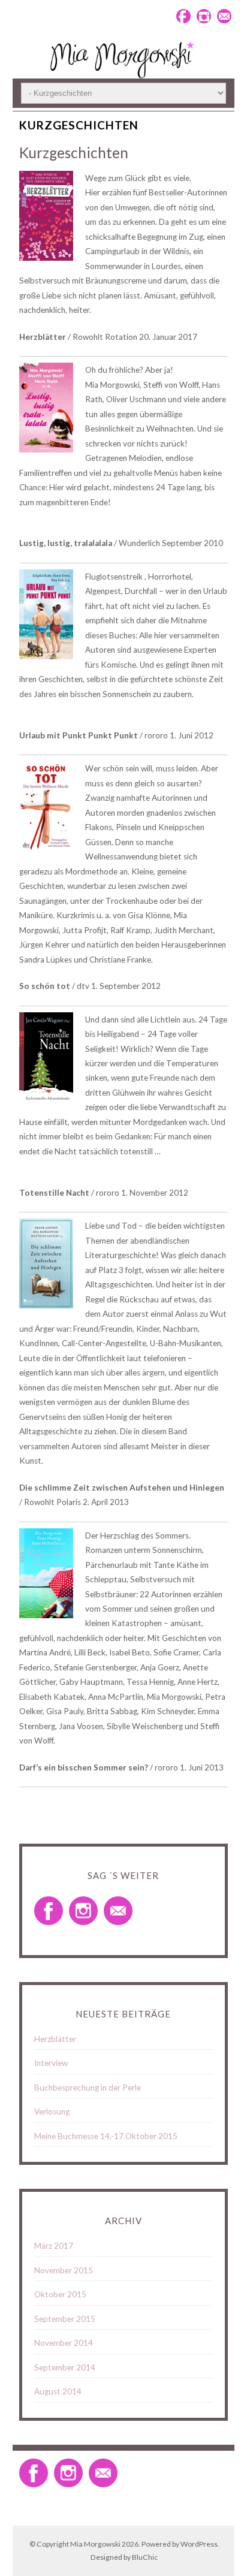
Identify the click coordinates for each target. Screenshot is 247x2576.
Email (224, 16)
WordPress (199, 2544)
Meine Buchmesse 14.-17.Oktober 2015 (106, 2136)
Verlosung (52, 2112)
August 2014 (58, 2391)
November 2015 (64, 2270)
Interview (51, 2063)
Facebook (183, 16)
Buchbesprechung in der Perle (88, 2088)
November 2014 (64, 2343)
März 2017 (54, 2246)
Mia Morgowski (95, 2544)
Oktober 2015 (60, 2294)
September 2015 (65, 2319)
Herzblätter (55, 2039)
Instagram (204, 16)
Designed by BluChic (124, 2557)
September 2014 (65, 2367)
